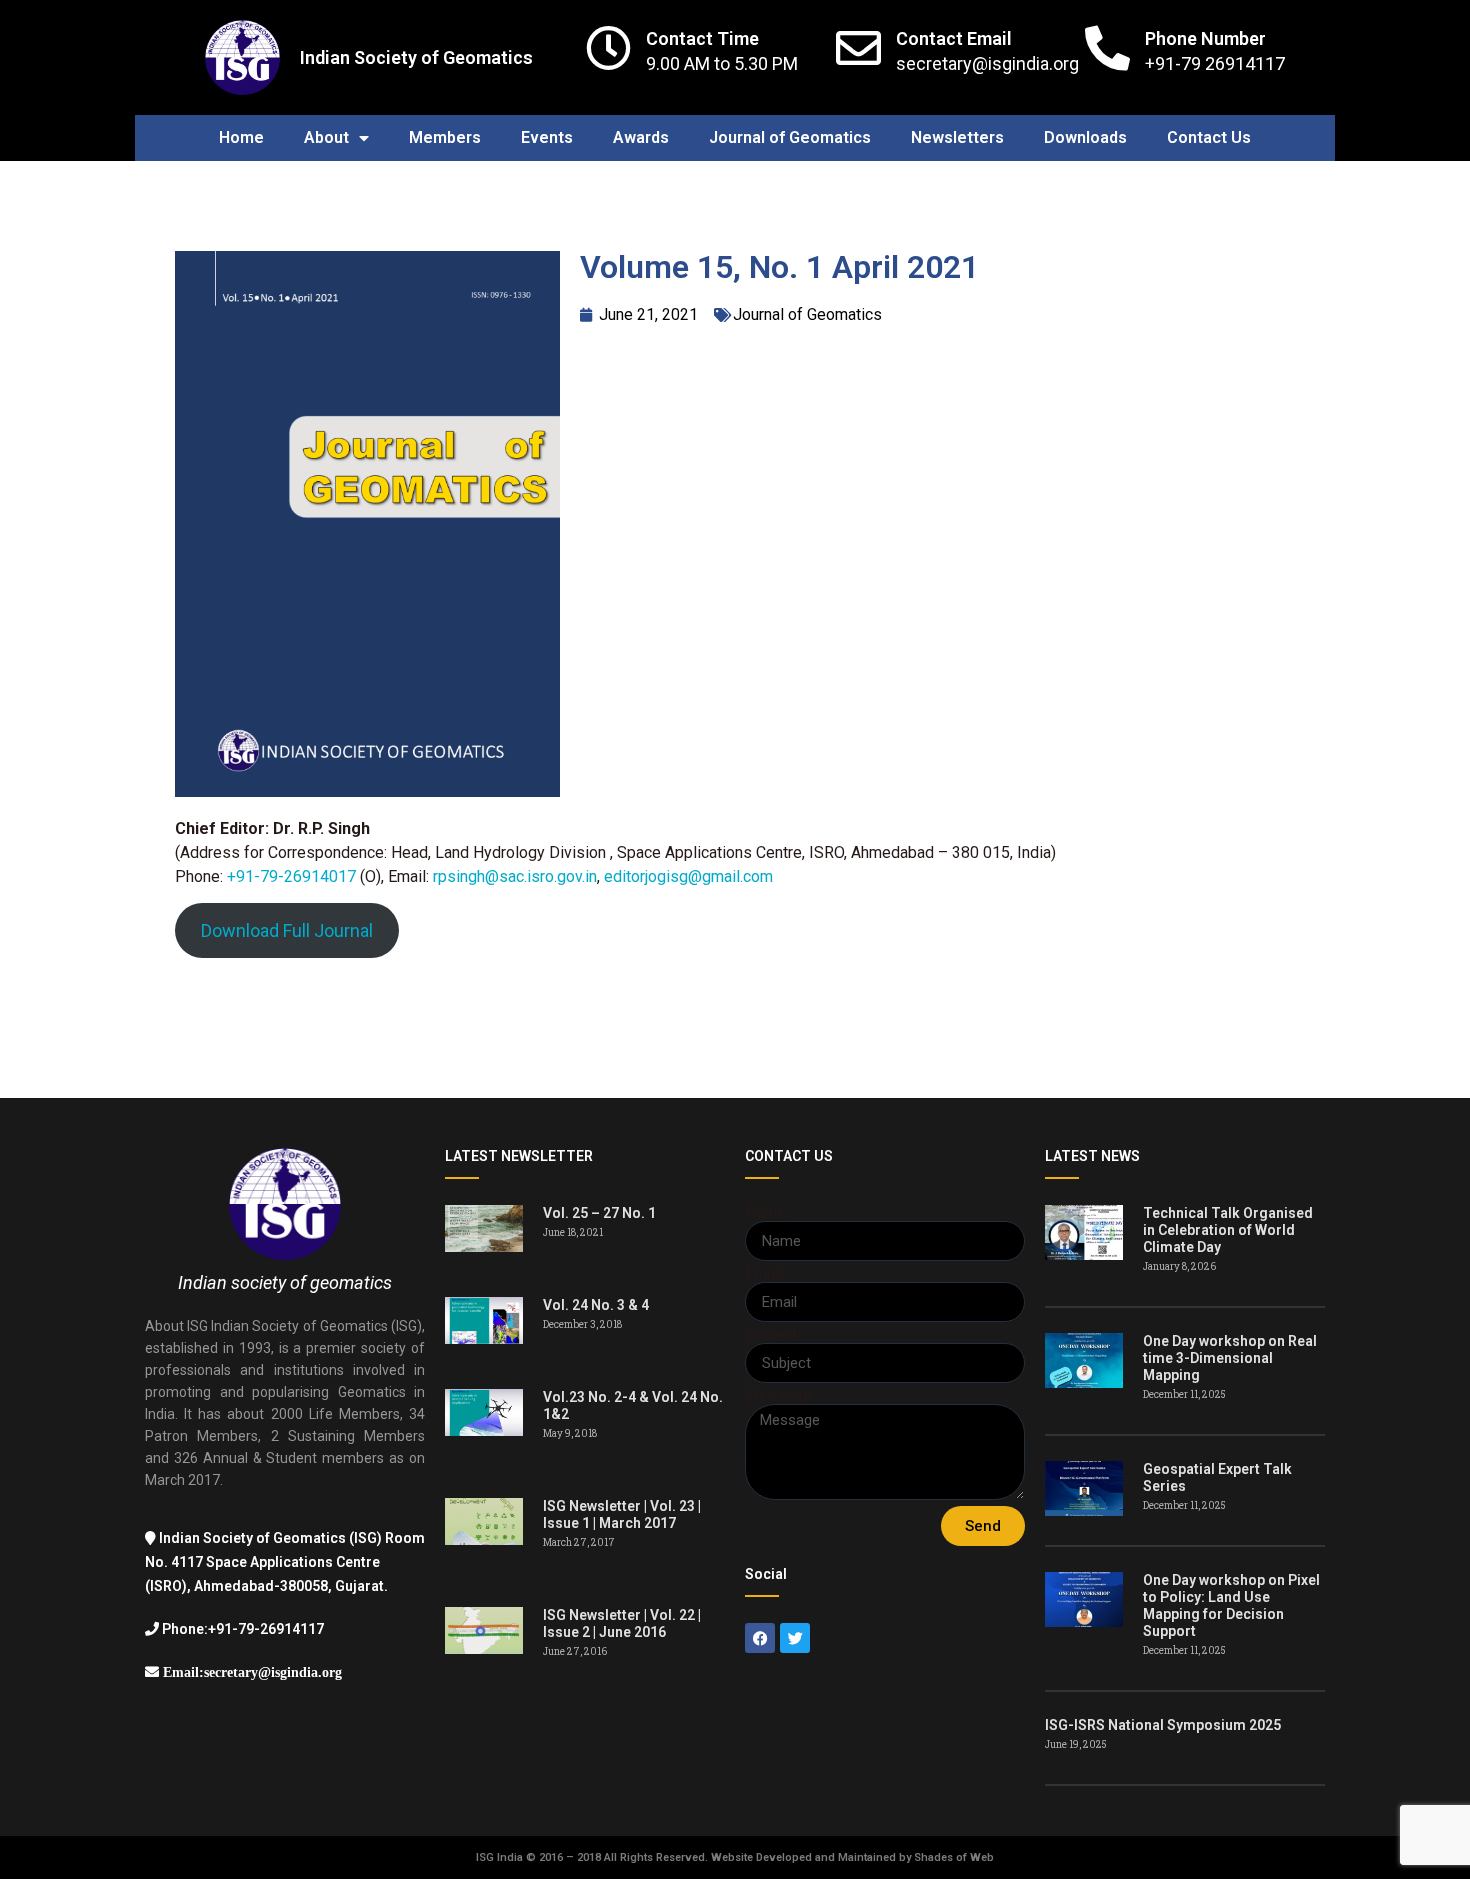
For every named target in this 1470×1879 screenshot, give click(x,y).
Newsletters (957, 137)
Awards (641, 137)
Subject (771, 1335)
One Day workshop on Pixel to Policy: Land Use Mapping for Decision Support (1231, 1605)
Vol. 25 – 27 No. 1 (599, 1213)
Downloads (1085, 137)
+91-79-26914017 (291, 876)
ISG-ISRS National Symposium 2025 (1163, 1725)
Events (547, 137)
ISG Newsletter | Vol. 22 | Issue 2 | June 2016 (622, 1623)
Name (765, 1213)
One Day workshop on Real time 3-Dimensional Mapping (1230, 1358)
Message (778, 1396)
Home (241, 137)
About (326, 137)
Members (445, 137)
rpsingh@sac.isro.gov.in (515, 876)
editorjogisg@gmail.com (688, 876)
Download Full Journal (287, 930)
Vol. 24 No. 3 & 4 (596, 1305)
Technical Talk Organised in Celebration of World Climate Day (1228, 1230)
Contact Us (1209, 137)
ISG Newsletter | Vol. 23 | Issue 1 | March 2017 (622, 1514)
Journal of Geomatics (790, 137)
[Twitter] (795, 1638)
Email (764, 1274)
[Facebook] (760, 1638)
